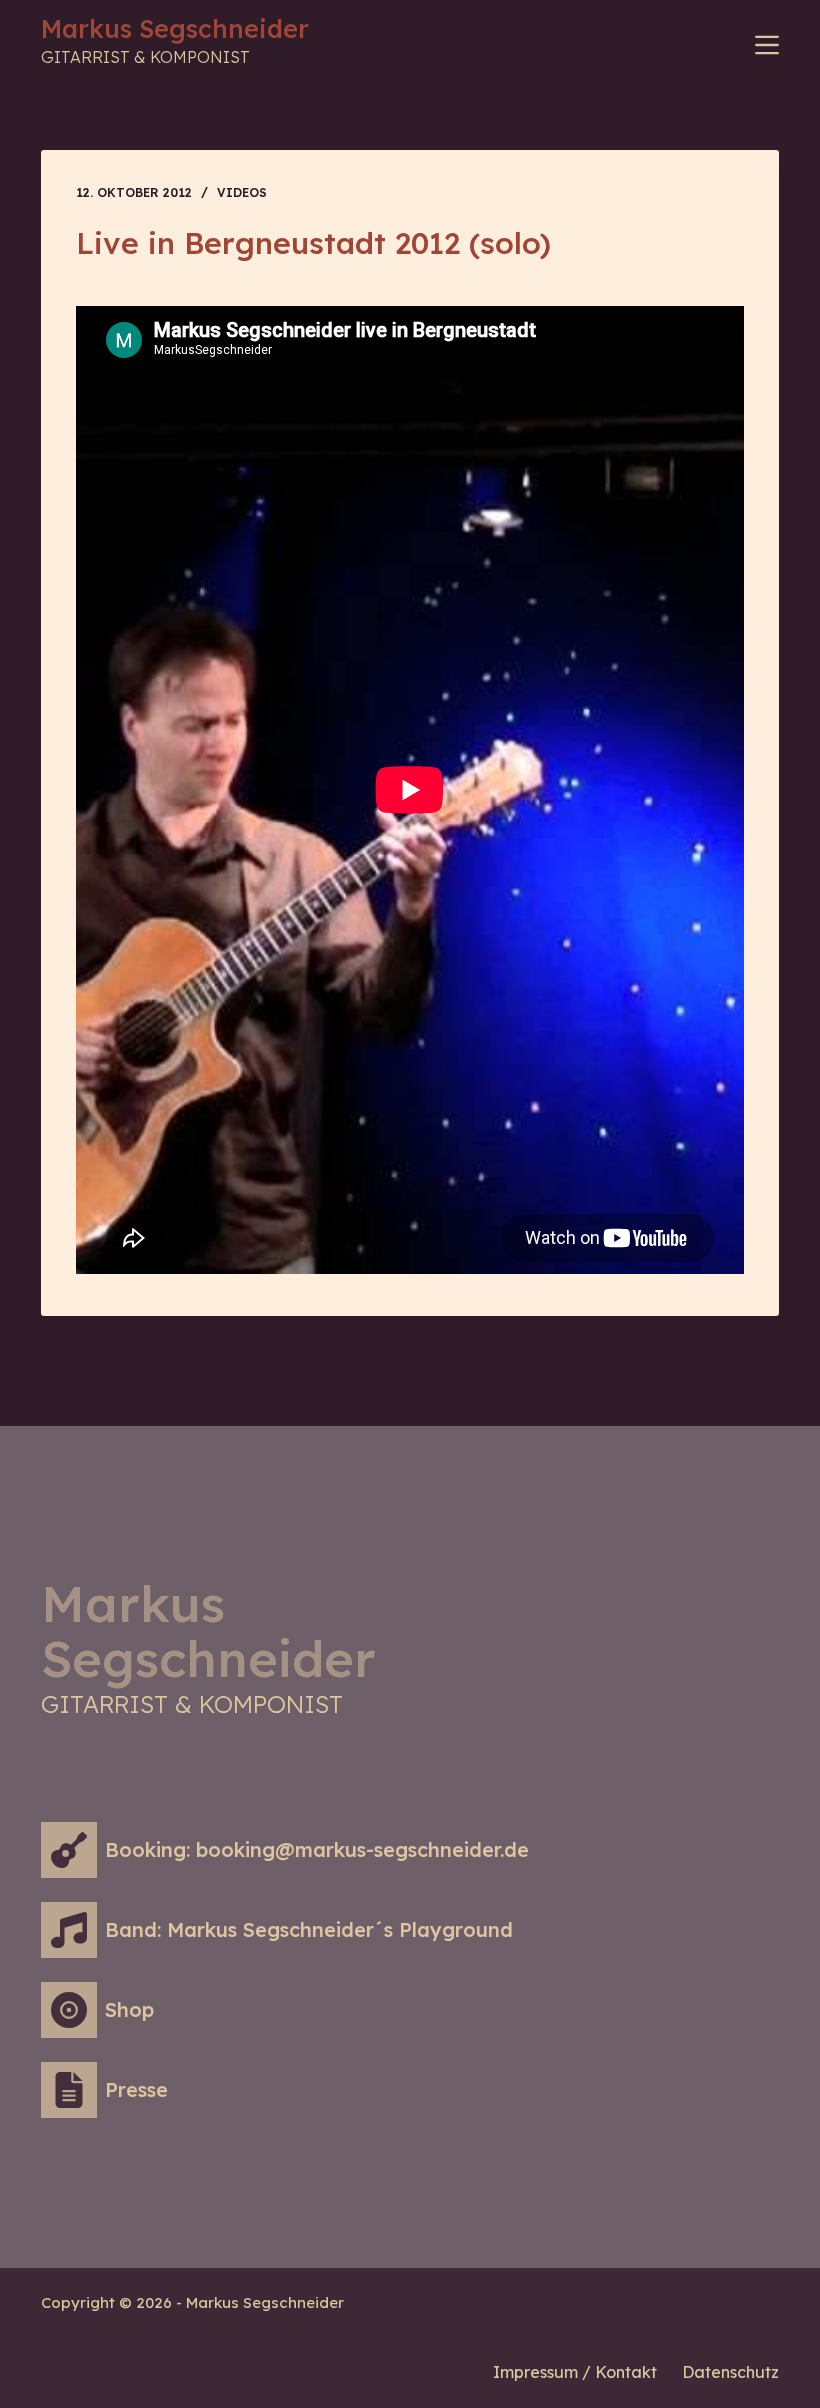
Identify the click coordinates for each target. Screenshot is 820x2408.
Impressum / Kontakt (575, 2372)
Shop (129, 2009)
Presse (136, 2089)
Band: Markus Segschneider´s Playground (309, 1929)
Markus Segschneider (175, 28)
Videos (242, 192)
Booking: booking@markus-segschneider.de (317, 1849)
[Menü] (767, 45)
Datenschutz (730, 2372)
